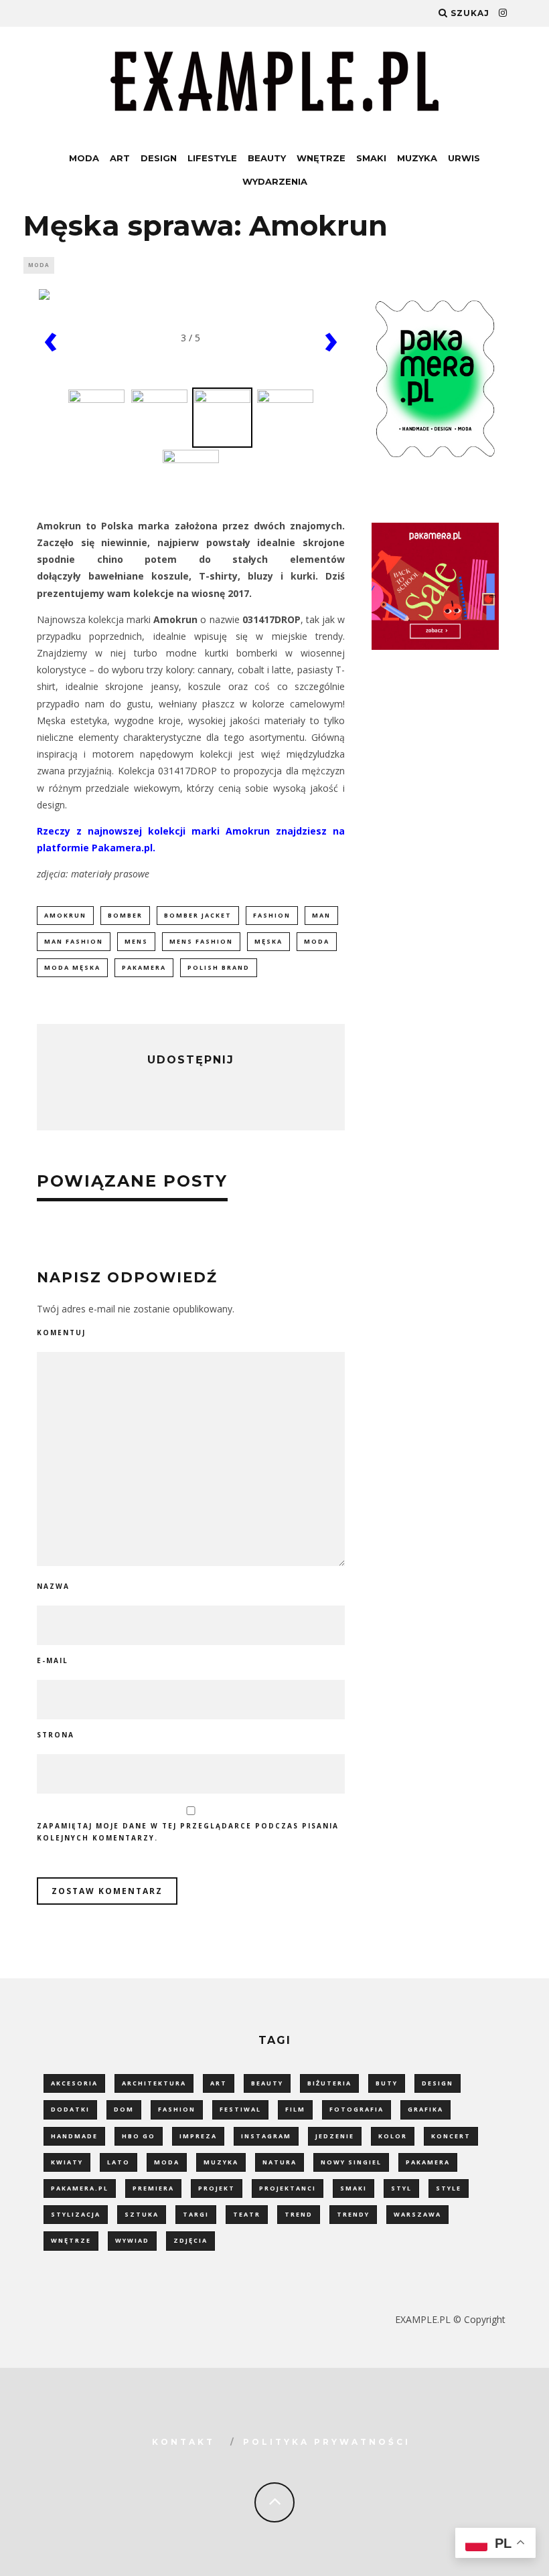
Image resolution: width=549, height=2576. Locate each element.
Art (120, 158)
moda (317, 941)
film (295, 2109)
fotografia (357, 2109)
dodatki (70, 2109)
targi (196, 2214)
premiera (153, 2188)
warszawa (417, 2214)
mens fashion (201, 941)
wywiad (132, 2240)
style (449, 2188)
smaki (354, 2188)
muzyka (221, 2162)
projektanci (288, 2188)
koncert (451, 2136)
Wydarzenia (275, 181)
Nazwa (53, 1586)
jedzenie (335, 2136)
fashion (272, 915)
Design (159, 158)
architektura (154, 2083)
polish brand (219, 967)
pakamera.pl (80, 2188)
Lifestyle (212, 158)
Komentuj (61, 1333)
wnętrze (71, 2240)
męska (268, 941)
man (321, 915)
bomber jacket (198, 915)
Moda (84, 158)
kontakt (183, 2442)
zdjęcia (190, 2240)
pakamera (144, 967)
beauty (267, 2083)
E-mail (53, 1660)
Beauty (267, 158)
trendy (353, 2214)
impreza (198, 2136)
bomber (125, 915)
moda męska (72, 967)
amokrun (65, 915)
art (219, 2083)
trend (299, 2214)
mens (136, 941)
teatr (247, 2214)
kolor (393, 2136)
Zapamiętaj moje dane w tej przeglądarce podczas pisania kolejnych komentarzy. (188, 1832)
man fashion (74, 941)
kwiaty (67, 2162)
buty (387, 2083)
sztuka (142, 2214)
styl (401, 2188)
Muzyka (417, 158)
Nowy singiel (351, 2162)
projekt (217, 2188)
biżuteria (329, 2083)
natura (280, 2162)
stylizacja (76, 2214)
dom (124, 2109)
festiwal (240, 2109)
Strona (56, 1735)
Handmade (74, 2136)
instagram (266, 2136)
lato (119, 2162)
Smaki (371, 158)
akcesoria (74, 2083)
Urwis (464, 158)
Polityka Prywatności (327, 2442)
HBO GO (139, 2136)
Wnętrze (321, 158)
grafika (425, 2109)
